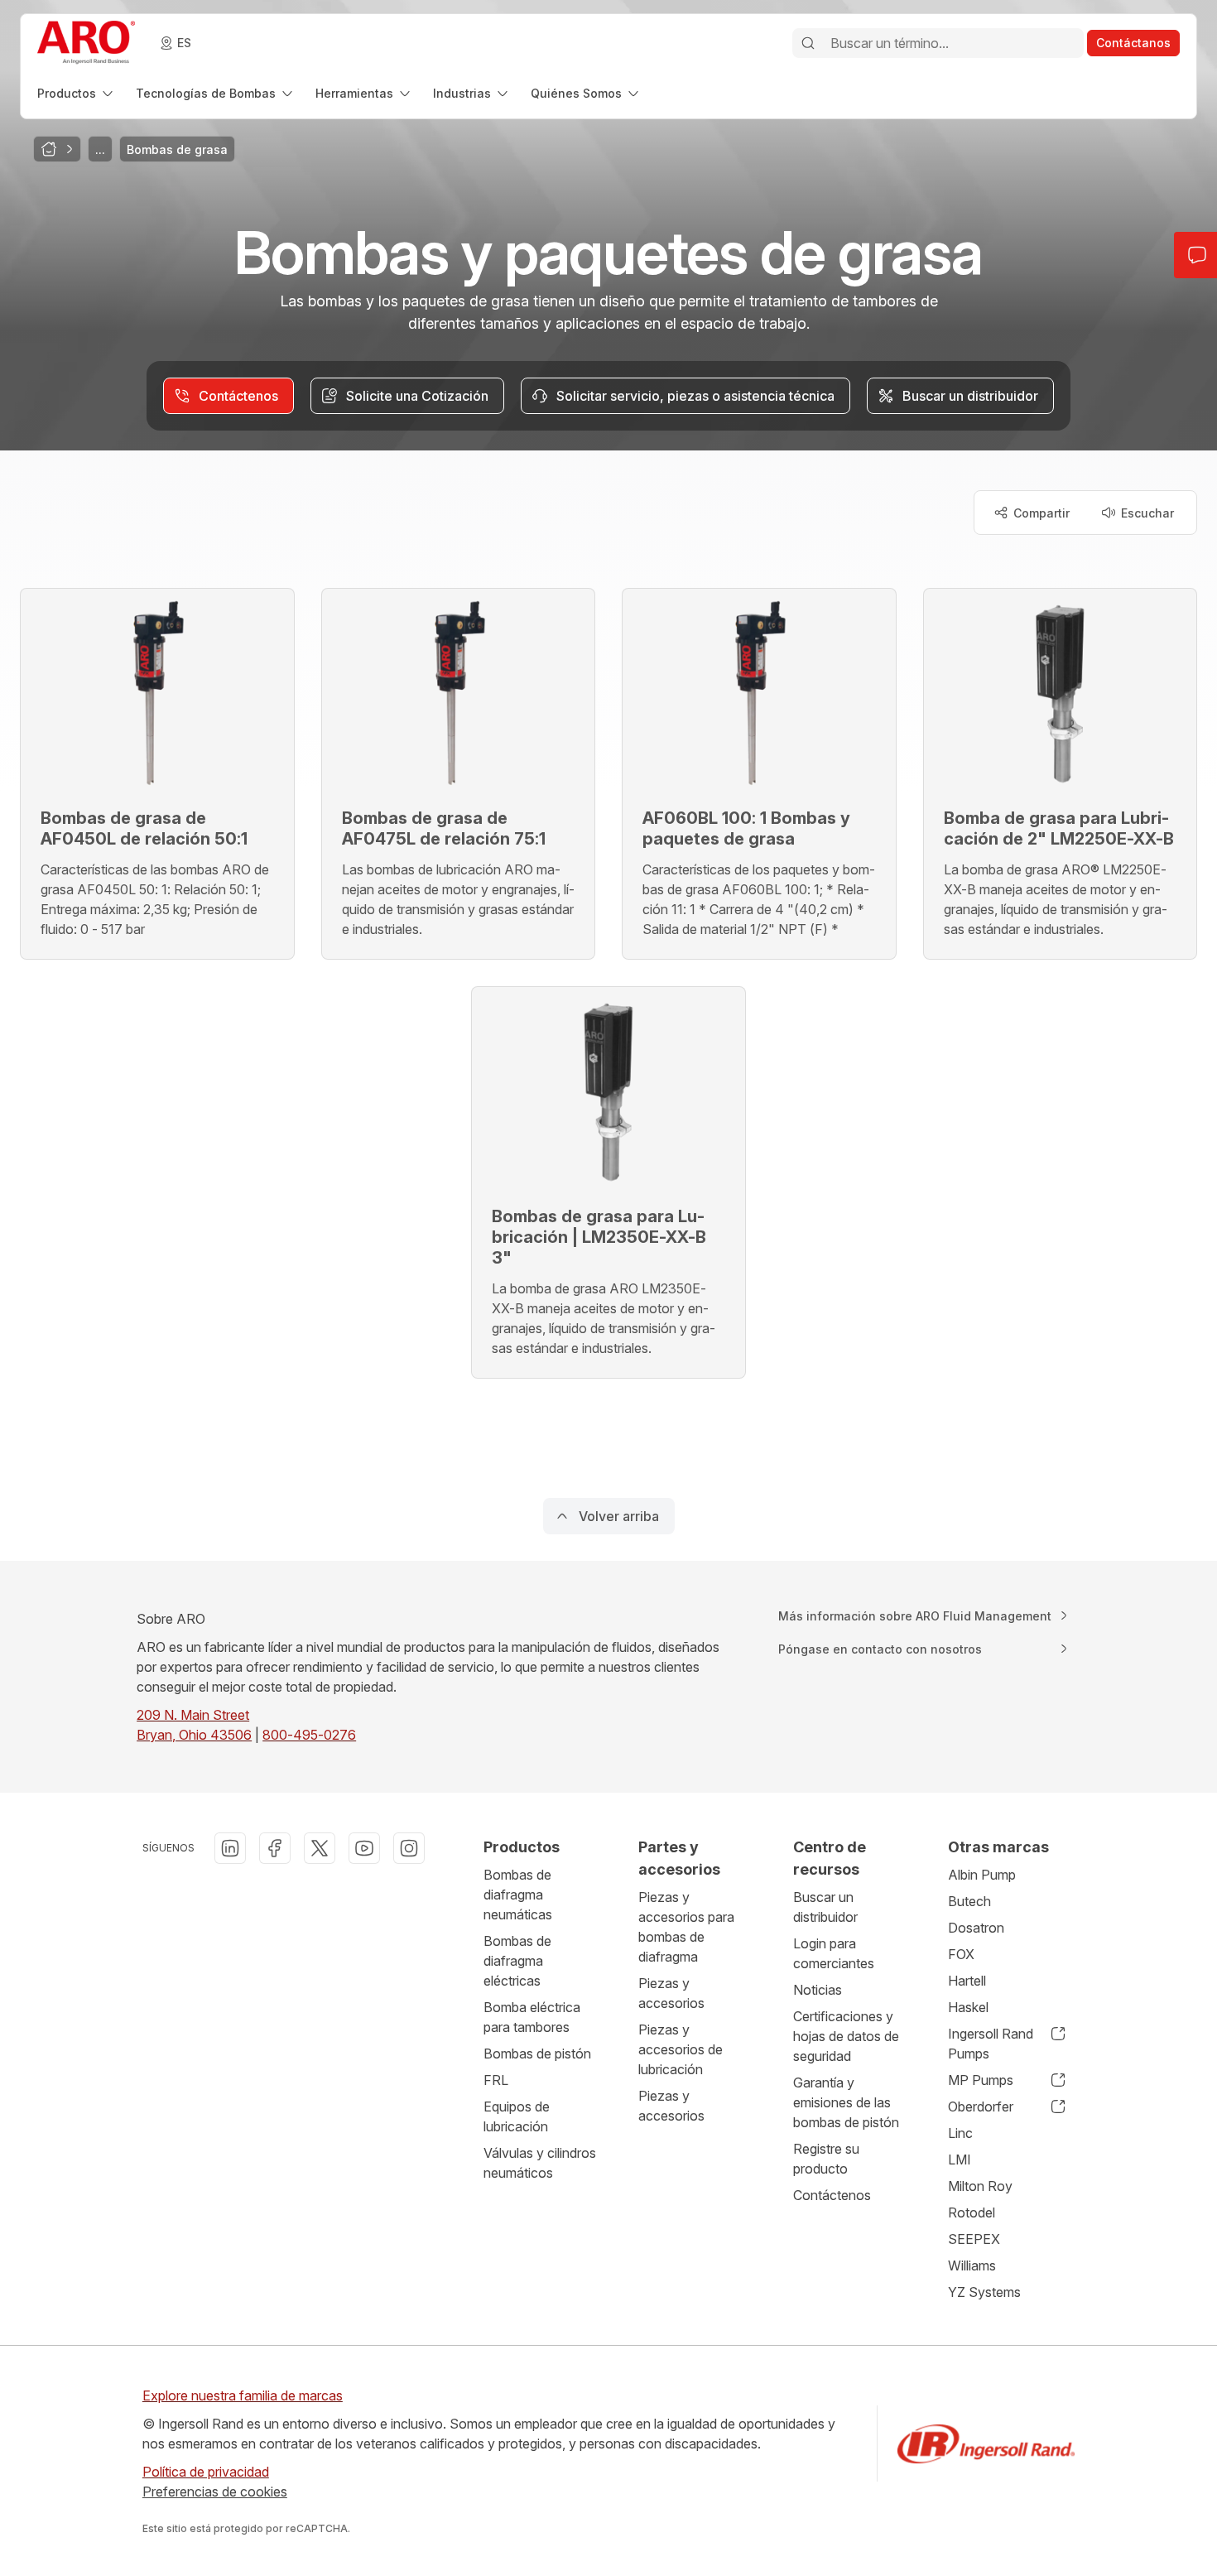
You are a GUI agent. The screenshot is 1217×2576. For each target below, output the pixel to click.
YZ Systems (984, 2292)
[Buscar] (808, 43)
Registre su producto (826, 2159)
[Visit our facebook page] (275, 1848)
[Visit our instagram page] (409, 1848)
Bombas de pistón (537, 2054)
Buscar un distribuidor (825, 1907)
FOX (961, 1954)
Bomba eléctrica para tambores (532, 2017)
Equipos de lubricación (517, 2116)
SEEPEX (974, 2239)
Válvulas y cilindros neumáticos (540, 2163)
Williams (972, 2265)
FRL (496, 2080)
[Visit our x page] (320, 1848)
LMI (960, 2160)
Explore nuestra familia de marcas (243, 2395)
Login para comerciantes (834, 1953)
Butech (969, 1901)
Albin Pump (982, 1875)
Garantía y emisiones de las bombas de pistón (846, 2102)
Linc (960, 2133)
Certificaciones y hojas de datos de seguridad (846, 2036)
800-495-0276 (309, 1735)
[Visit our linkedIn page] (230, 1848)
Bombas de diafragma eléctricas (517, 1961)
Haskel (968, 2007)
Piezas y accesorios (671, 1993)
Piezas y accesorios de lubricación (681, 2049)
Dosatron (976, 1928)
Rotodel (972, 2212)
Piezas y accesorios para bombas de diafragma (686, 1927)
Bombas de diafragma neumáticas (518, 1895)
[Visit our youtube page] (364, 1848)
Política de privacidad (206, 2472)
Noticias (818, 1990)
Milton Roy (980, 2186)
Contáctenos (832, 2195)
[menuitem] (77, 93)
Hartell (967, 1981)
